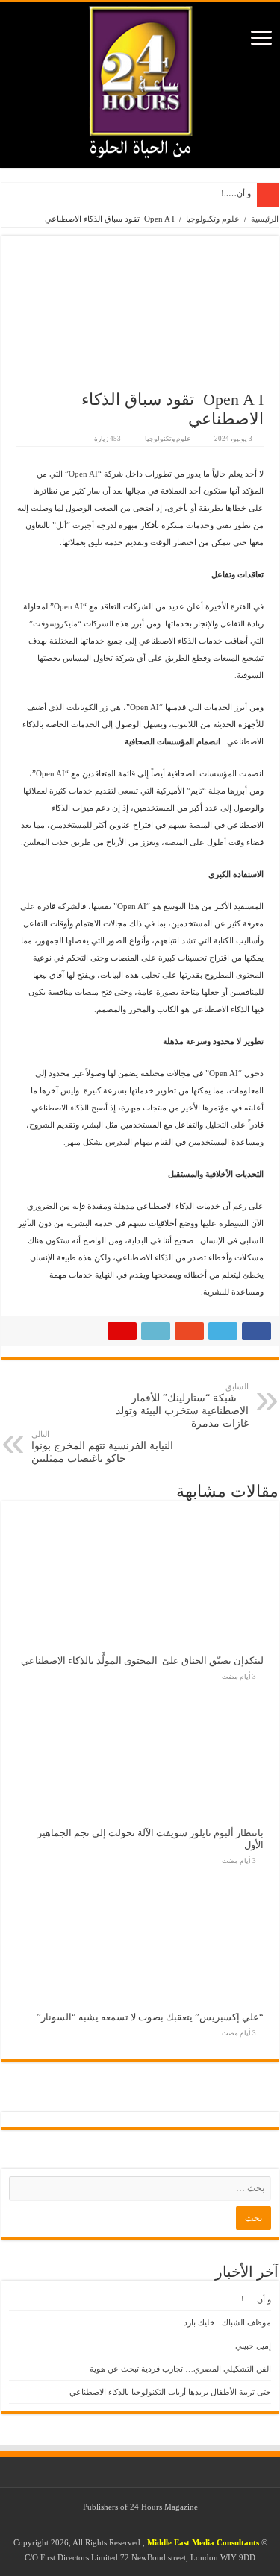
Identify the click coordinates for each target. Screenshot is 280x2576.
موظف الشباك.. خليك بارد (227, 2322)
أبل (61, 525)
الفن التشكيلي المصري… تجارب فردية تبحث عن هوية (180, 2369)
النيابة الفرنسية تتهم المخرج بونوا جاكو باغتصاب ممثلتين (102, 1447)
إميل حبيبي (253, 2346)
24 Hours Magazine (164, 2507)
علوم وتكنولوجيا (213, 219)
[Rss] (159, 2525)
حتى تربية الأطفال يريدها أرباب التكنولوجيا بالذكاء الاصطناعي (170, 2392)
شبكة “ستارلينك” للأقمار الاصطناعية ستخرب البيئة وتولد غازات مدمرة (182, 1405)
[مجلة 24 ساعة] (140, 78)
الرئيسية (265, 219)
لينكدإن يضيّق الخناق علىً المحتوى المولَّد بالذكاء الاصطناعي (142, 1661)
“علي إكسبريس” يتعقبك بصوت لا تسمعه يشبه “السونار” (150, 2017)
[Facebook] (144, 2525)
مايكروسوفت (55, 623)
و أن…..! (236, 193)
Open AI (83, 474)
